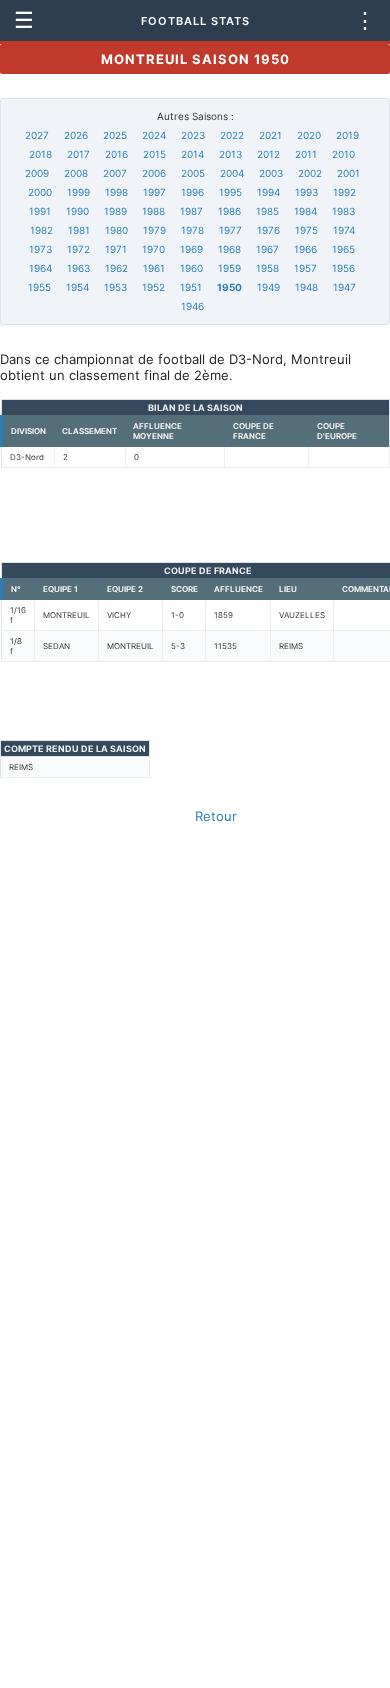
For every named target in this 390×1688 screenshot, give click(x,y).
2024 (154, 135)
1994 (268, 192)
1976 (268, 230)
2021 (270, 135)
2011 (306, 154)
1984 (305, 211)
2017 (78, 154)
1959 (229, 268)
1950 (229, 287)
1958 (267, 268)
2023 (193, 135)
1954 (77, 287)
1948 (306, 287)
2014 (192, 154)
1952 (153, 287)
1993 (306, 192)
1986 (229, 211)
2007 (115, 173)
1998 (116, 192)
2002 (310, 173)
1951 (191, 287)
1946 (192, 306)
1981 (79, 230)
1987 (191, 211)
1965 (343, 249)
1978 (192, 230)
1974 (344, 230)
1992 (344, 192)
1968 (229, 249)
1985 (267, 211)
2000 (40, 192)
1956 (343, 268)
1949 (268, 287)
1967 (267, 249)
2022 (232, 135)
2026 (76, 135)
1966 (305, 249)
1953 (115, 287)
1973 (40, 249)
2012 (268, 154)
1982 (41, 230)
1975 (306, 230)
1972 (78, 249)
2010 (343, 154)
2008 (76, 173)
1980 (116, 230)
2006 (154, 173)
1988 (153, 211)
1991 (40, 211)
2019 (347, 135)
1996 (192, 192)
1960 (191, 268)
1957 (305, 268)
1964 (40, 268)
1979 (154, 230)
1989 (115, 211)
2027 (37, 135)
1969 (191, 249)
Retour (216, 816)
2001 (348, 173)
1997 (154, 192)
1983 (343, 211)
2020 (309, 135)
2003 (271, 173)
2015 (154, 154)
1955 (39, 287)
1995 (230, 192)
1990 (77, 211)
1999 (78, 192)
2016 (116, 154)
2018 (40, 154)
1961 (154, 268)
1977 (230, 230)
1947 (344, 287)
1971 (116, 249)
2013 (230, 154)
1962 (116, 268)
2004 (232, 173)
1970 (153, 249)
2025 (115, 135)
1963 (78, 268)
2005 (193, 173)
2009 (37, 173)
